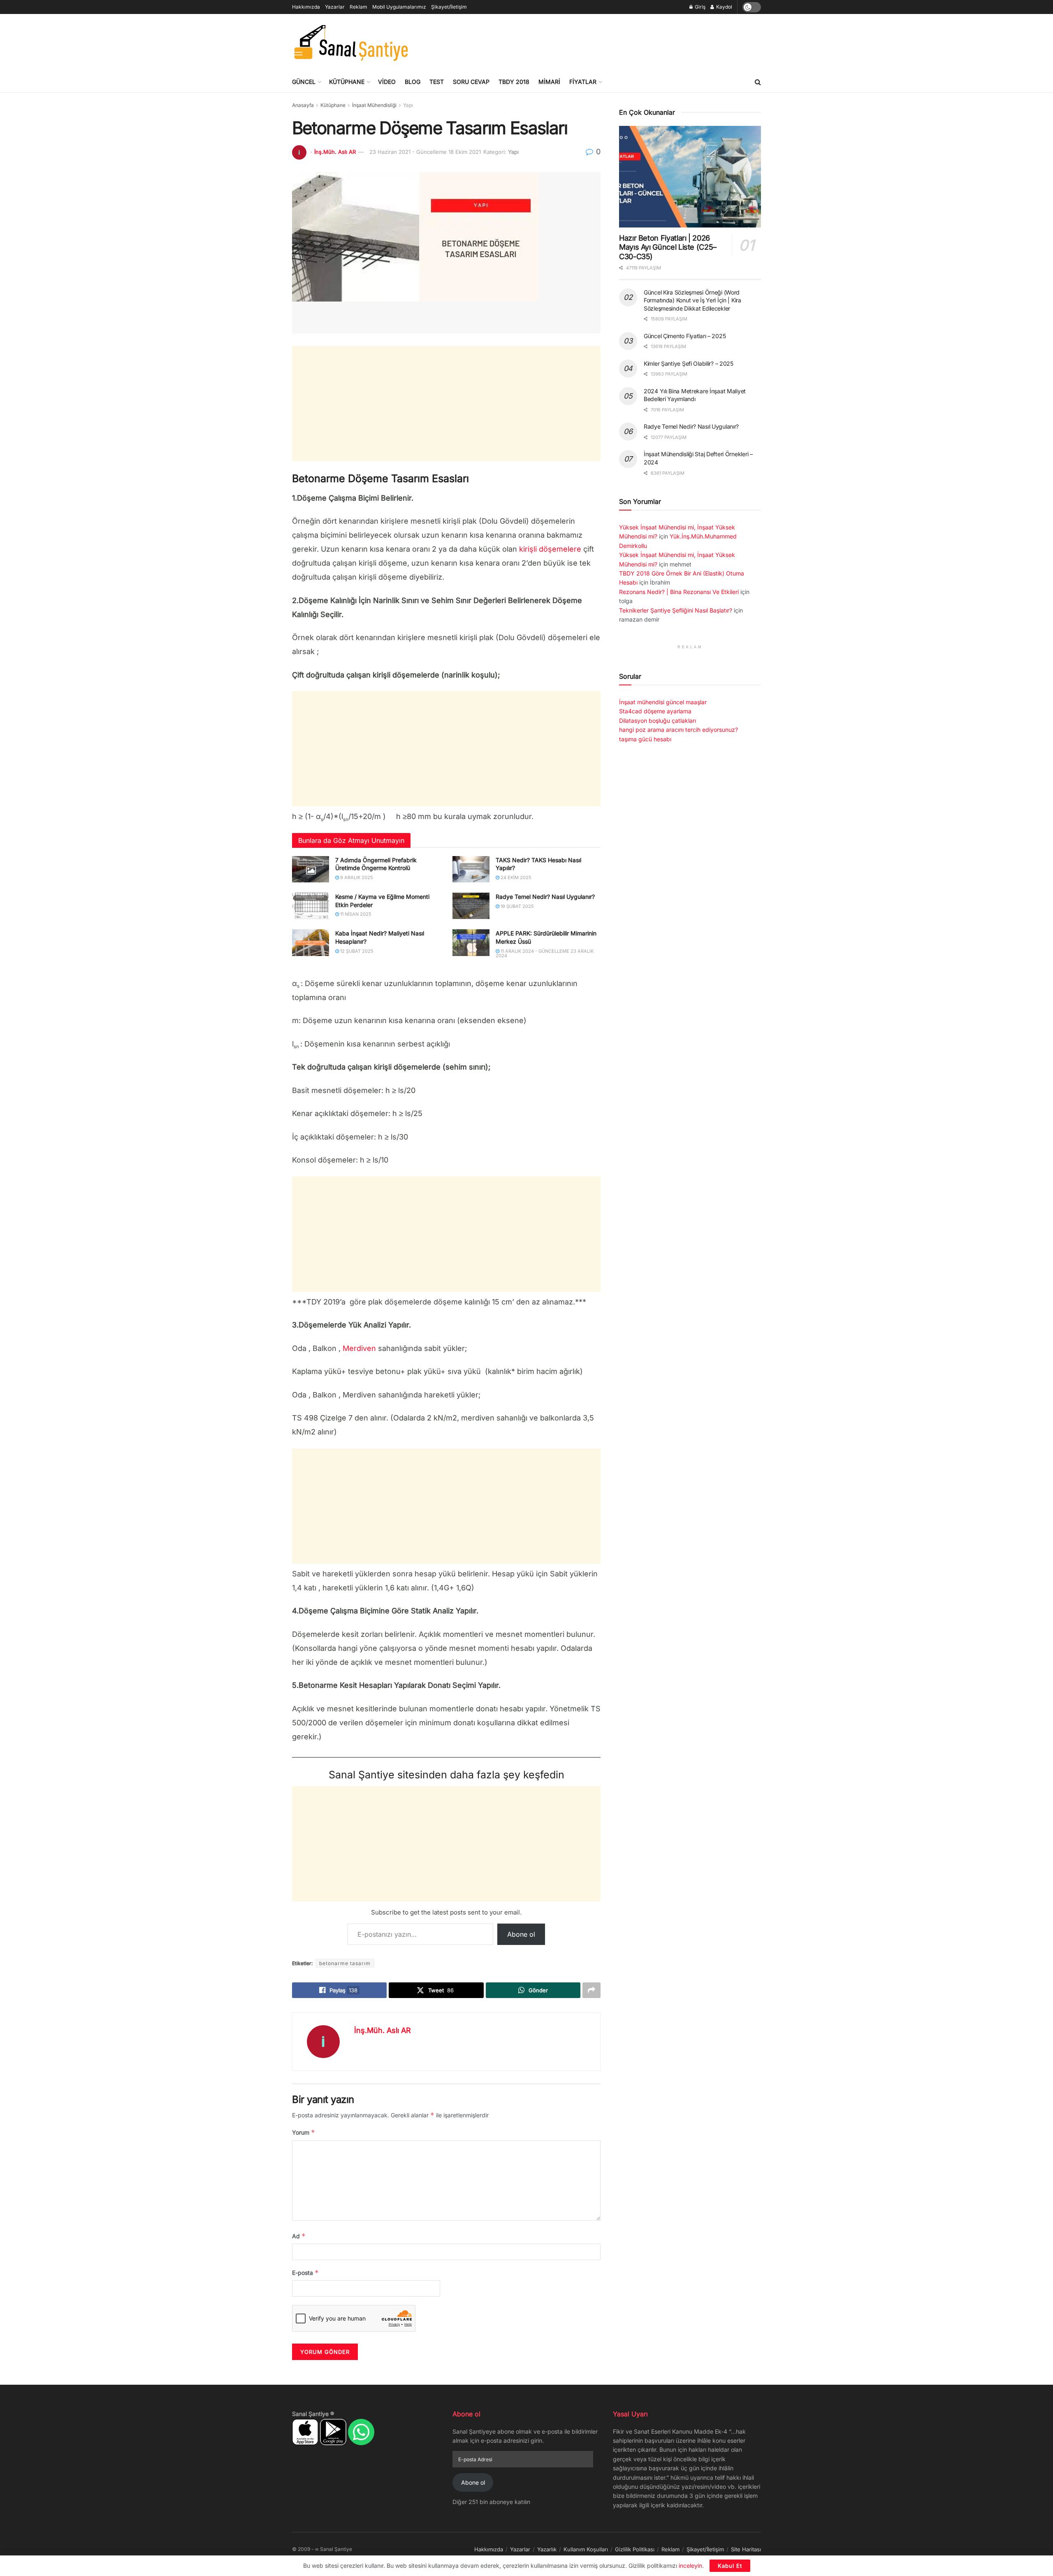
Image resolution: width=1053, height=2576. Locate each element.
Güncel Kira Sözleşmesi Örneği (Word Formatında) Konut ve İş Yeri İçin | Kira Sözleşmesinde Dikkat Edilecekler (692, 300)
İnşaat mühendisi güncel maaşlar (663, 702)
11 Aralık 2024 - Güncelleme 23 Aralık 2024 (545, 953)
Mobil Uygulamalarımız (399, 7)
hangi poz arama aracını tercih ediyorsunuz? (678, 730)
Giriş (699, 7)
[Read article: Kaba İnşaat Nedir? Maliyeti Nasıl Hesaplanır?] (311, 942)
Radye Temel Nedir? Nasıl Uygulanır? (545, 897)
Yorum (304, 2132)
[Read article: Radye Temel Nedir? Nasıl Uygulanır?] (471, 906)
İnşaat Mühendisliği (374, 105)
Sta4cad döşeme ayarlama (655, 711)
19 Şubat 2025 (517, 906)
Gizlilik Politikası (635, 2549)
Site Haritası (746, 2549)
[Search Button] (758, 82)
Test (437, 82)
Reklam (358, 7)
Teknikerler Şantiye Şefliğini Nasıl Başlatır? (676, 610)
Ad (299, 2236)
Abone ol (521, 1934)
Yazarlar (335, 7)
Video (387, 82)
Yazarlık (547, 2549)
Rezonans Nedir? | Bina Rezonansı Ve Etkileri (679, 592)
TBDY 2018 (514, 82)
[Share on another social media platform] (591, 1990)
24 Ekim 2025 (515, 877)
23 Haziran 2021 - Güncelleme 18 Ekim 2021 (425, 152)
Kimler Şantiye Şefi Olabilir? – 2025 (689, 363)
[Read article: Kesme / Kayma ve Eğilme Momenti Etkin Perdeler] (311, 906)
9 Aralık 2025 (356, 877)
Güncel (304, 82)
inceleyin (690, 2566)
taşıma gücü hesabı (645, 739)
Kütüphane (347, 82)
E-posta (305, 2273)
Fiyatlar (583, 82)
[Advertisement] (611, 42)
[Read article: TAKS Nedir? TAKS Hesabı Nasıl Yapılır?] (471, 869)
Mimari (549, 82)
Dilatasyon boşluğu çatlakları (658, 721)
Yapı (408, 105)
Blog (413, 82)
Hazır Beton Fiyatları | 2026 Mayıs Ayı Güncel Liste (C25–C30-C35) (668, 247)
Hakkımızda (306, 7)
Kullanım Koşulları (586, 2549)
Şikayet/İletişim (449, 7)
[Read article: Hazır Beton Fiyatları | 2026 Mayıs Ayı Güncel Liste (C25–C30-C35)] (690, 177)
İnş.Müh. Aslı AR (335, 152)
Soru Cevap (471, 82)
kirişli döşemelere (550, 549)
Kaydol (724, 7)
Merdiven (359, 1348)
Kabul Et (730, 2566)
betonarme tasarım (345, 1963)
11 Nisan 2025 (355, 914)
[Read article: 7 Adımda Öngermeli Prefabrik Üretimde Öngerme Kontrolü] (311, 869)
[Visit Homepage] (351, 43)
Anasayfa (303, 105)
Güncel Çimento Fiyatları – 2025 (685, 336)
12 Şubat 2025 (356, 951)
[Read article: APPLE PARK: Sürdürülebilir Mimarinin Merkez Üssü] (471, 942)
